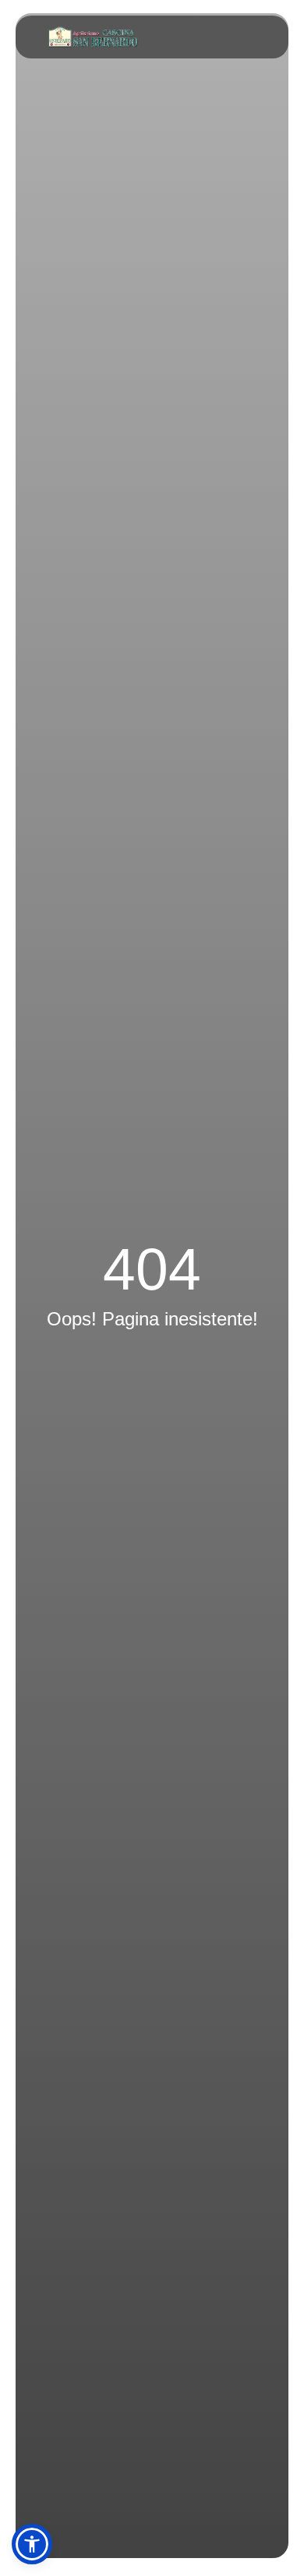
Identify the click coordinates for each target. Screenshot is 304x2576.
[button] (32, 2544)
